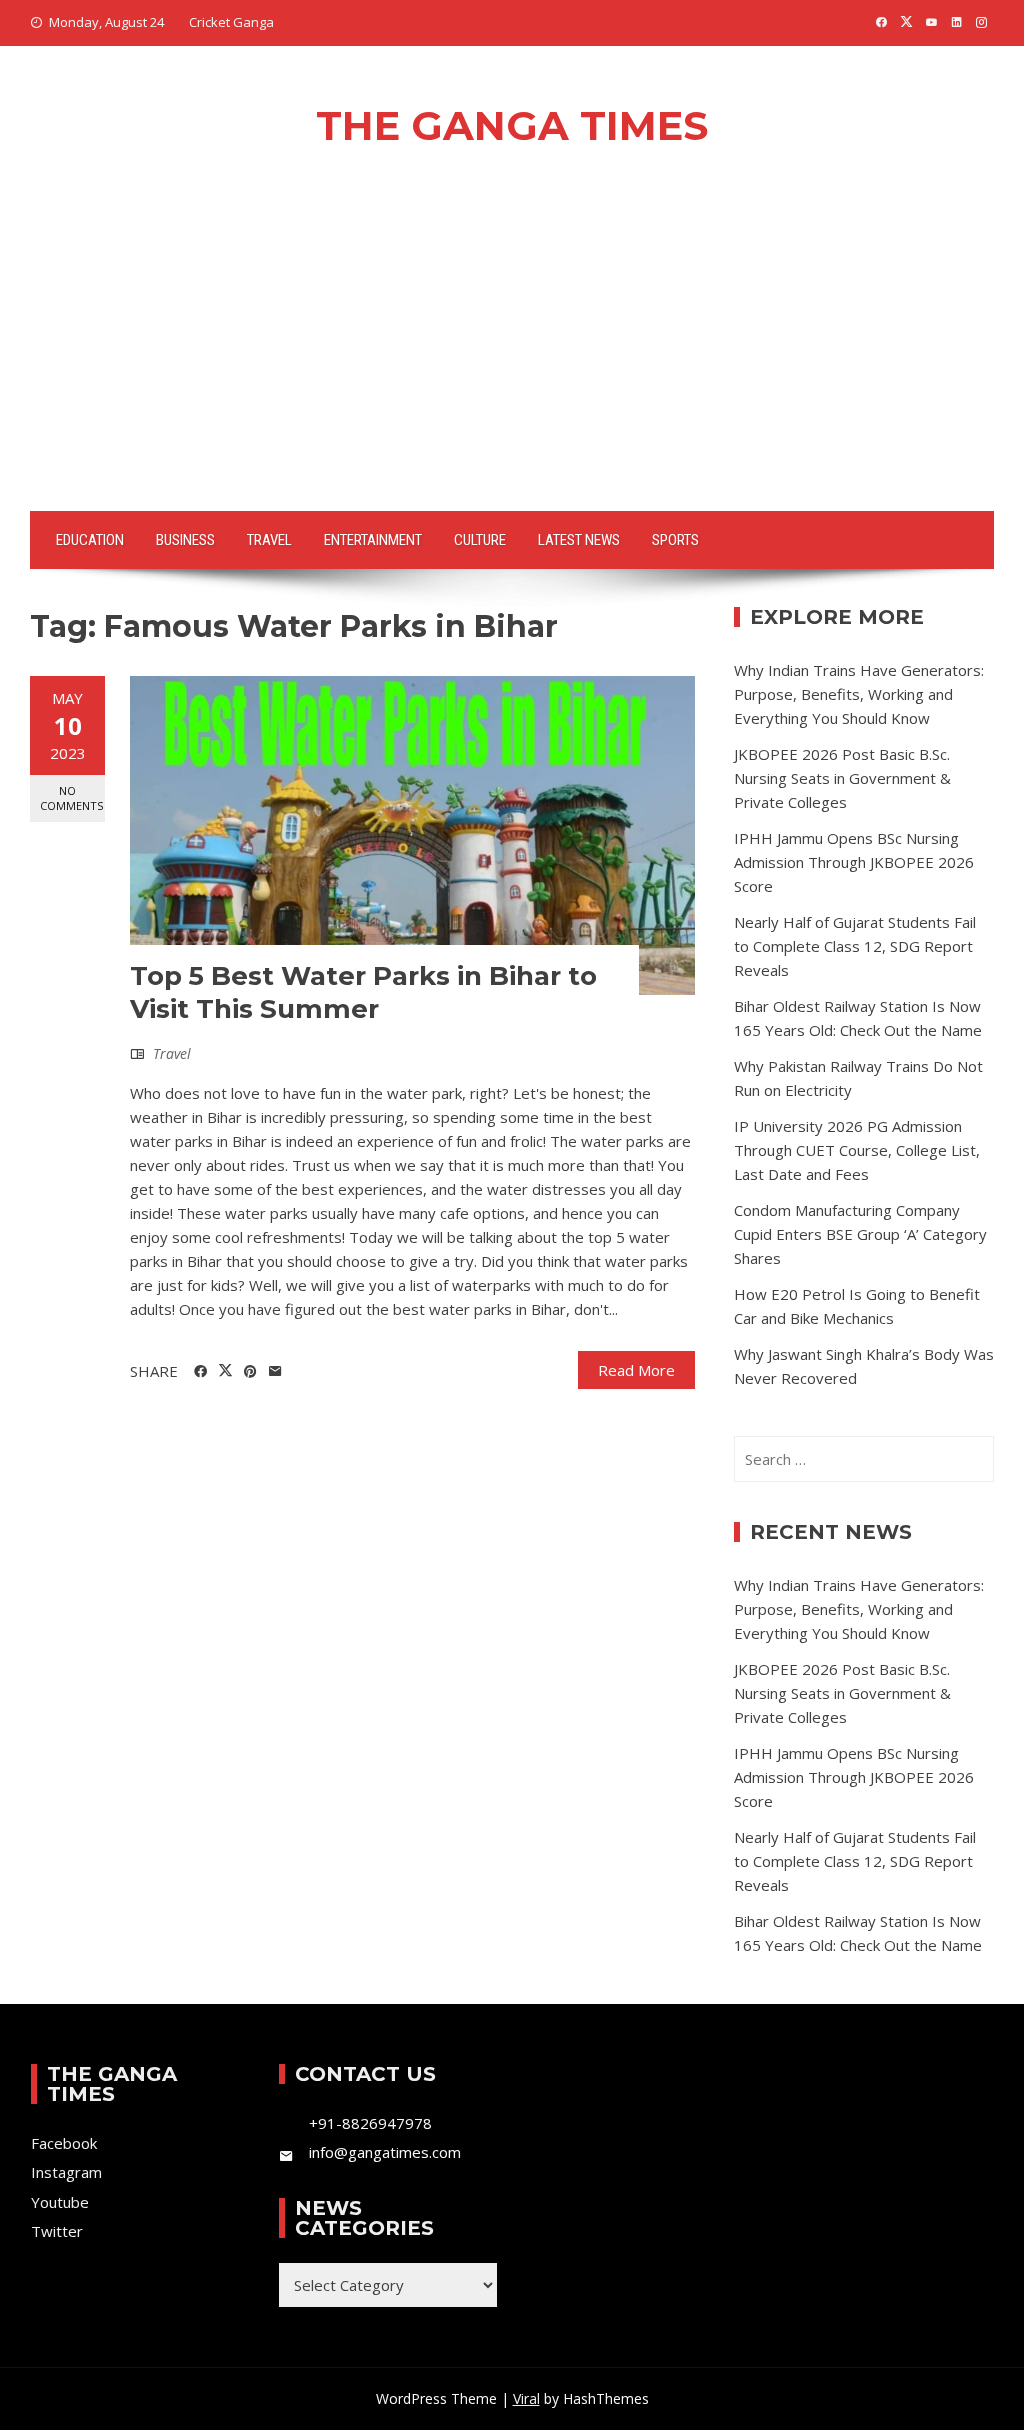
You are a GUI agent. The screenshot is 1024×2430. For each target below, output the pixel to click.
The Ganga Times (512, 125)
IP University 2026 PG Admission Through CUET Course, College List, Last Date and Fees (857, 1150)
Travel (269, 540)
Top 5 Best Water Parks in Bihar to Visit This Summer (363, 993)
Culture (480, 540)
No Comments (71, 798)
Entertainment (373, 540)
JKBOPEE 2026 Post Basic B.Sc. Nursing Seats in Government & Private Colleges (842, 778)
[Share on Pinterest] (250, 1372)
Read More (636, 1370)
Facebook (64, 2143)
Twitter (57, 2231)
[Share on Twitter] (225, 1371)
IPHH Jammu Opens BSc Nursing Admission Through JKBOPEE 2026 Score (854, 862)
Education (90, 540)
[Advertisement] (512, 361)
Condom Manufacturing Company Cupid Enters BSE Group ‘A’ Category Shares (860, 1234)
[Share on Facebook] (200, 1372)
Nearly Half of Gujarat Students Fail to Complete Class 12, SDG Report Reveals (855, 946)
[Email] (275, 1372)
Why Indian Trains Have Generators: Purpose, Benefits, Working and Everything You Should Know (859, 694)
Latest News (579, 540)
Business (185, 540)
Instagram (66, 2172)
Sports (675, 540)
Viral (526, 2398)
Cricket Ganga (231, 22)
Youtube (60, 2202)
